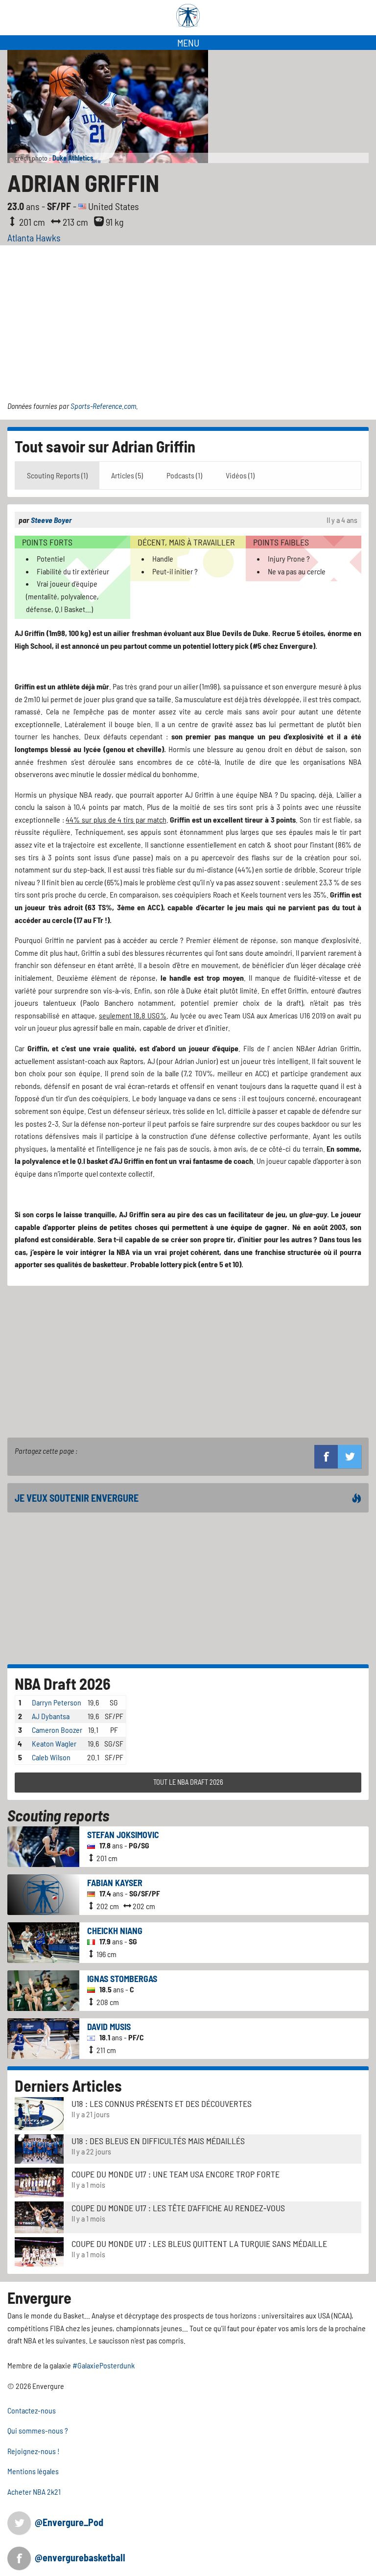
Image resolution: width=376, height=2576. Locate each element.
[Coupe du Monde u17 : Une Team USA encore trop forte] (39, 2181)
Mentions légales (33, 2471)
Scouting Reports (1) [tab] (57, 475)
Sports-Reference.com (103, 406)
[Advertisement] (188, 319)
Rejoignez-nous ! (34, 2451)
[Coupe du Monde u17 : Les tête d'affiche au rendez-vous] (39, 2216)
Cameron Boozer (57, 1730)
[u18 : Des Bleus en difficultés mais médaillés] (39, 2148)
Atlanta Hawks (34, 237)
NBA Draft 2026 (63, 1683)
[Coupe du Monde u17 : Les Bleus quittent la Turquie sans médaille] (39, 2251)
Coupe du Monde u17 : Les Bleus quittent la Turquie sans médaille (199, 2244)
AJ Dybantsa (51, 1716)
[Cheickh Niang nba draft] (43, 1941)
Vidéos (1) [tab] (240, 475)
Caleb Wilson (51, 1757)
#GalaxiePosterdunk (104, 2365)
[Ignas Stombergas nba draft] (43, 1989)
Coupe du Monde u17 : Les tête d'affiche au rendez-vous (178, 2208)
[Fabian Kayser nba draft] (43, 1893)
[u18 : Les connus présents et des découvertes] (39, 2113)
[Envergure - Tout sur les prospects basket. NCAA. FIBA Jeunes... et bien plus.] (188, 16)
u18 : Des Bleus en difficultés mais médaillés (158, 2141)
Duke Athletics (73, 158)
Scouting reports (58, 1815)
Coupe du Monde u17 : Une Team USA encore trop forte (176, 2174)
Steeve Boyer (51, 520)
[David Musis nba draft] (43, 2037)
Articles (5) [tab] (127, 475)
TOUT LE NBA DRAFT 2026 (188, 1782)
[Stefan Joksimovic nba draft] (43, 1845)
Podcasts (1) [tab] (184, 475)
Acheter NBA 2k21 (34, 2492)
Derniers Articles (68, 2085)
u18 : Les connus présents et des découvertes (162, 2103)
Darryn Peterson (57, 1702)
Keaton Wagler (54, 1743)
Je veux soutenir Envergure (77, 1498)
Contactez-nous (32, 2410)
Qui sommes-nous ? (38, 2430)
